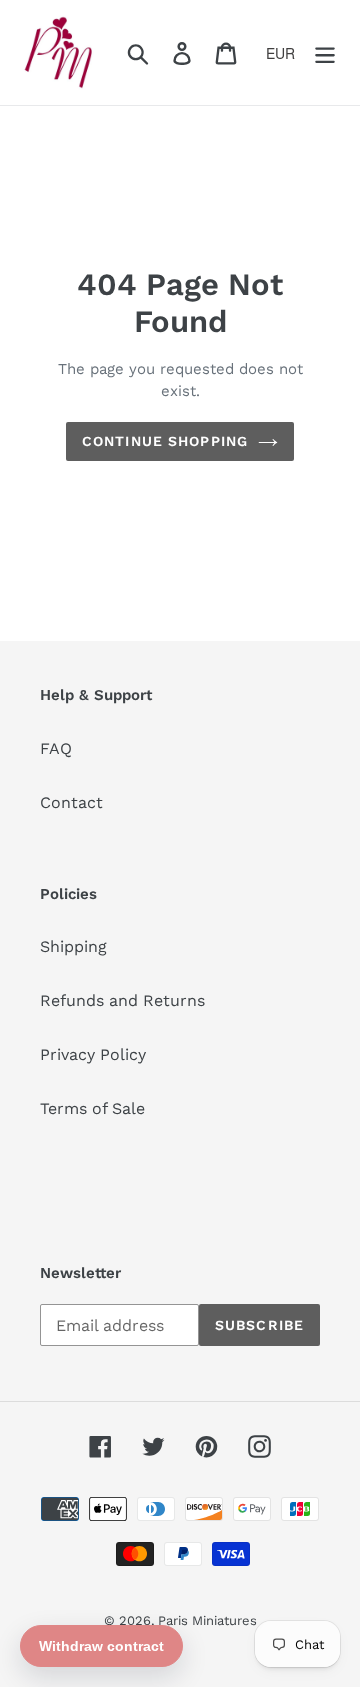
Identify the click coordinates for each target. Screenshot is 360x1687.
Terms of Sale (92, 1108)
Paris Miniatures (207, 1620)
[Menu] (325, 52)
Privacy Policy (93, 1054)
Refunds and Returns (122, 1000)
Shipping (73, 946)
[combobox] (287, 53)
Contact (71, 802)
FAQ (56, 748)
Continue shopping (165, 441)
